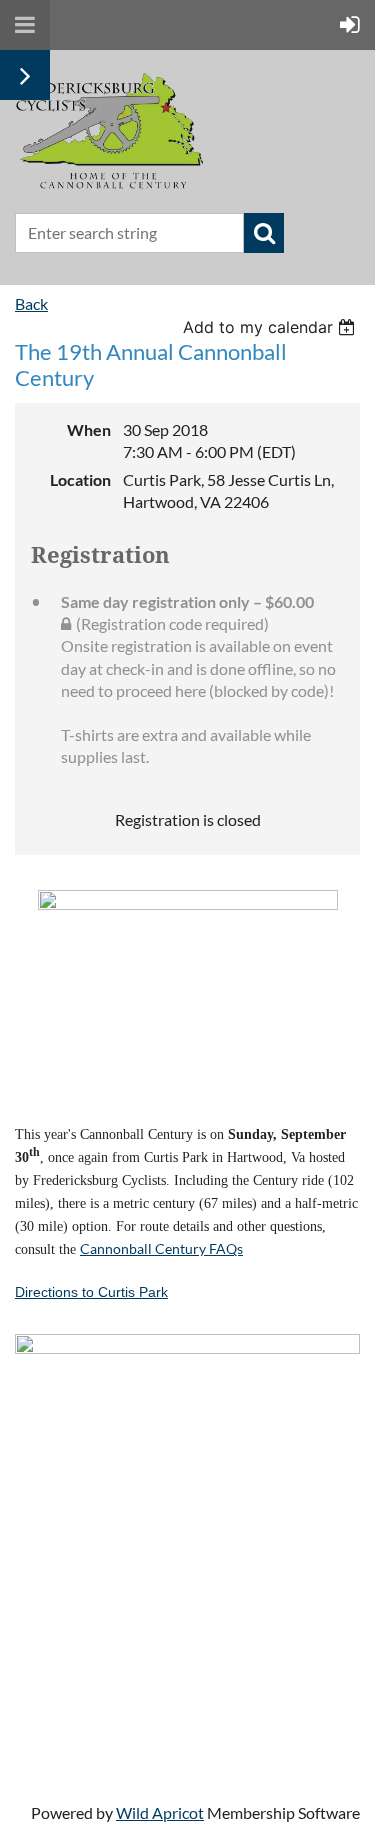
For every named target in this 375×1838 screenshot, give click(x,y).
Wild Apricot (160, 1812)
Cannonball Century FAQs (161, 1248)
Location (80, 479)
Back (31, 303)
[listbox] (271, 327)
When (89, 429)
